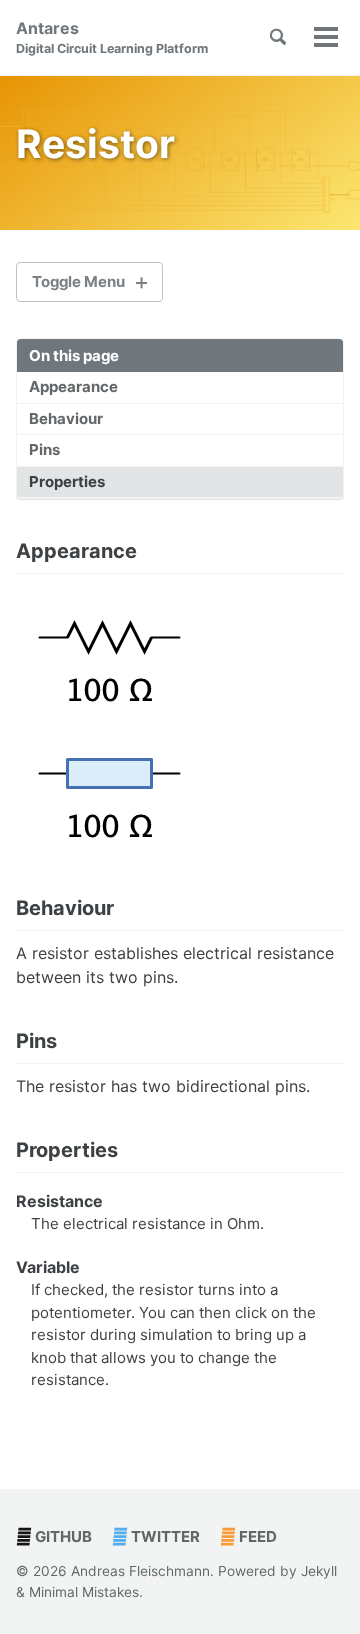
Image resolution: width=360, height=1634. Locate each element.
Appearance (73, 386)
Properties (67, 481)
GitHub (62, 1536)
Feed (256, 1536)
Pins (44, 449)
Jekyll (319, 1571)
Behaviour (66, 418)
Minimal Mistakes (84, 1592)
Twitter (164, 1536)
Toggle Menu (78, 281)
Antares (112, 37)
